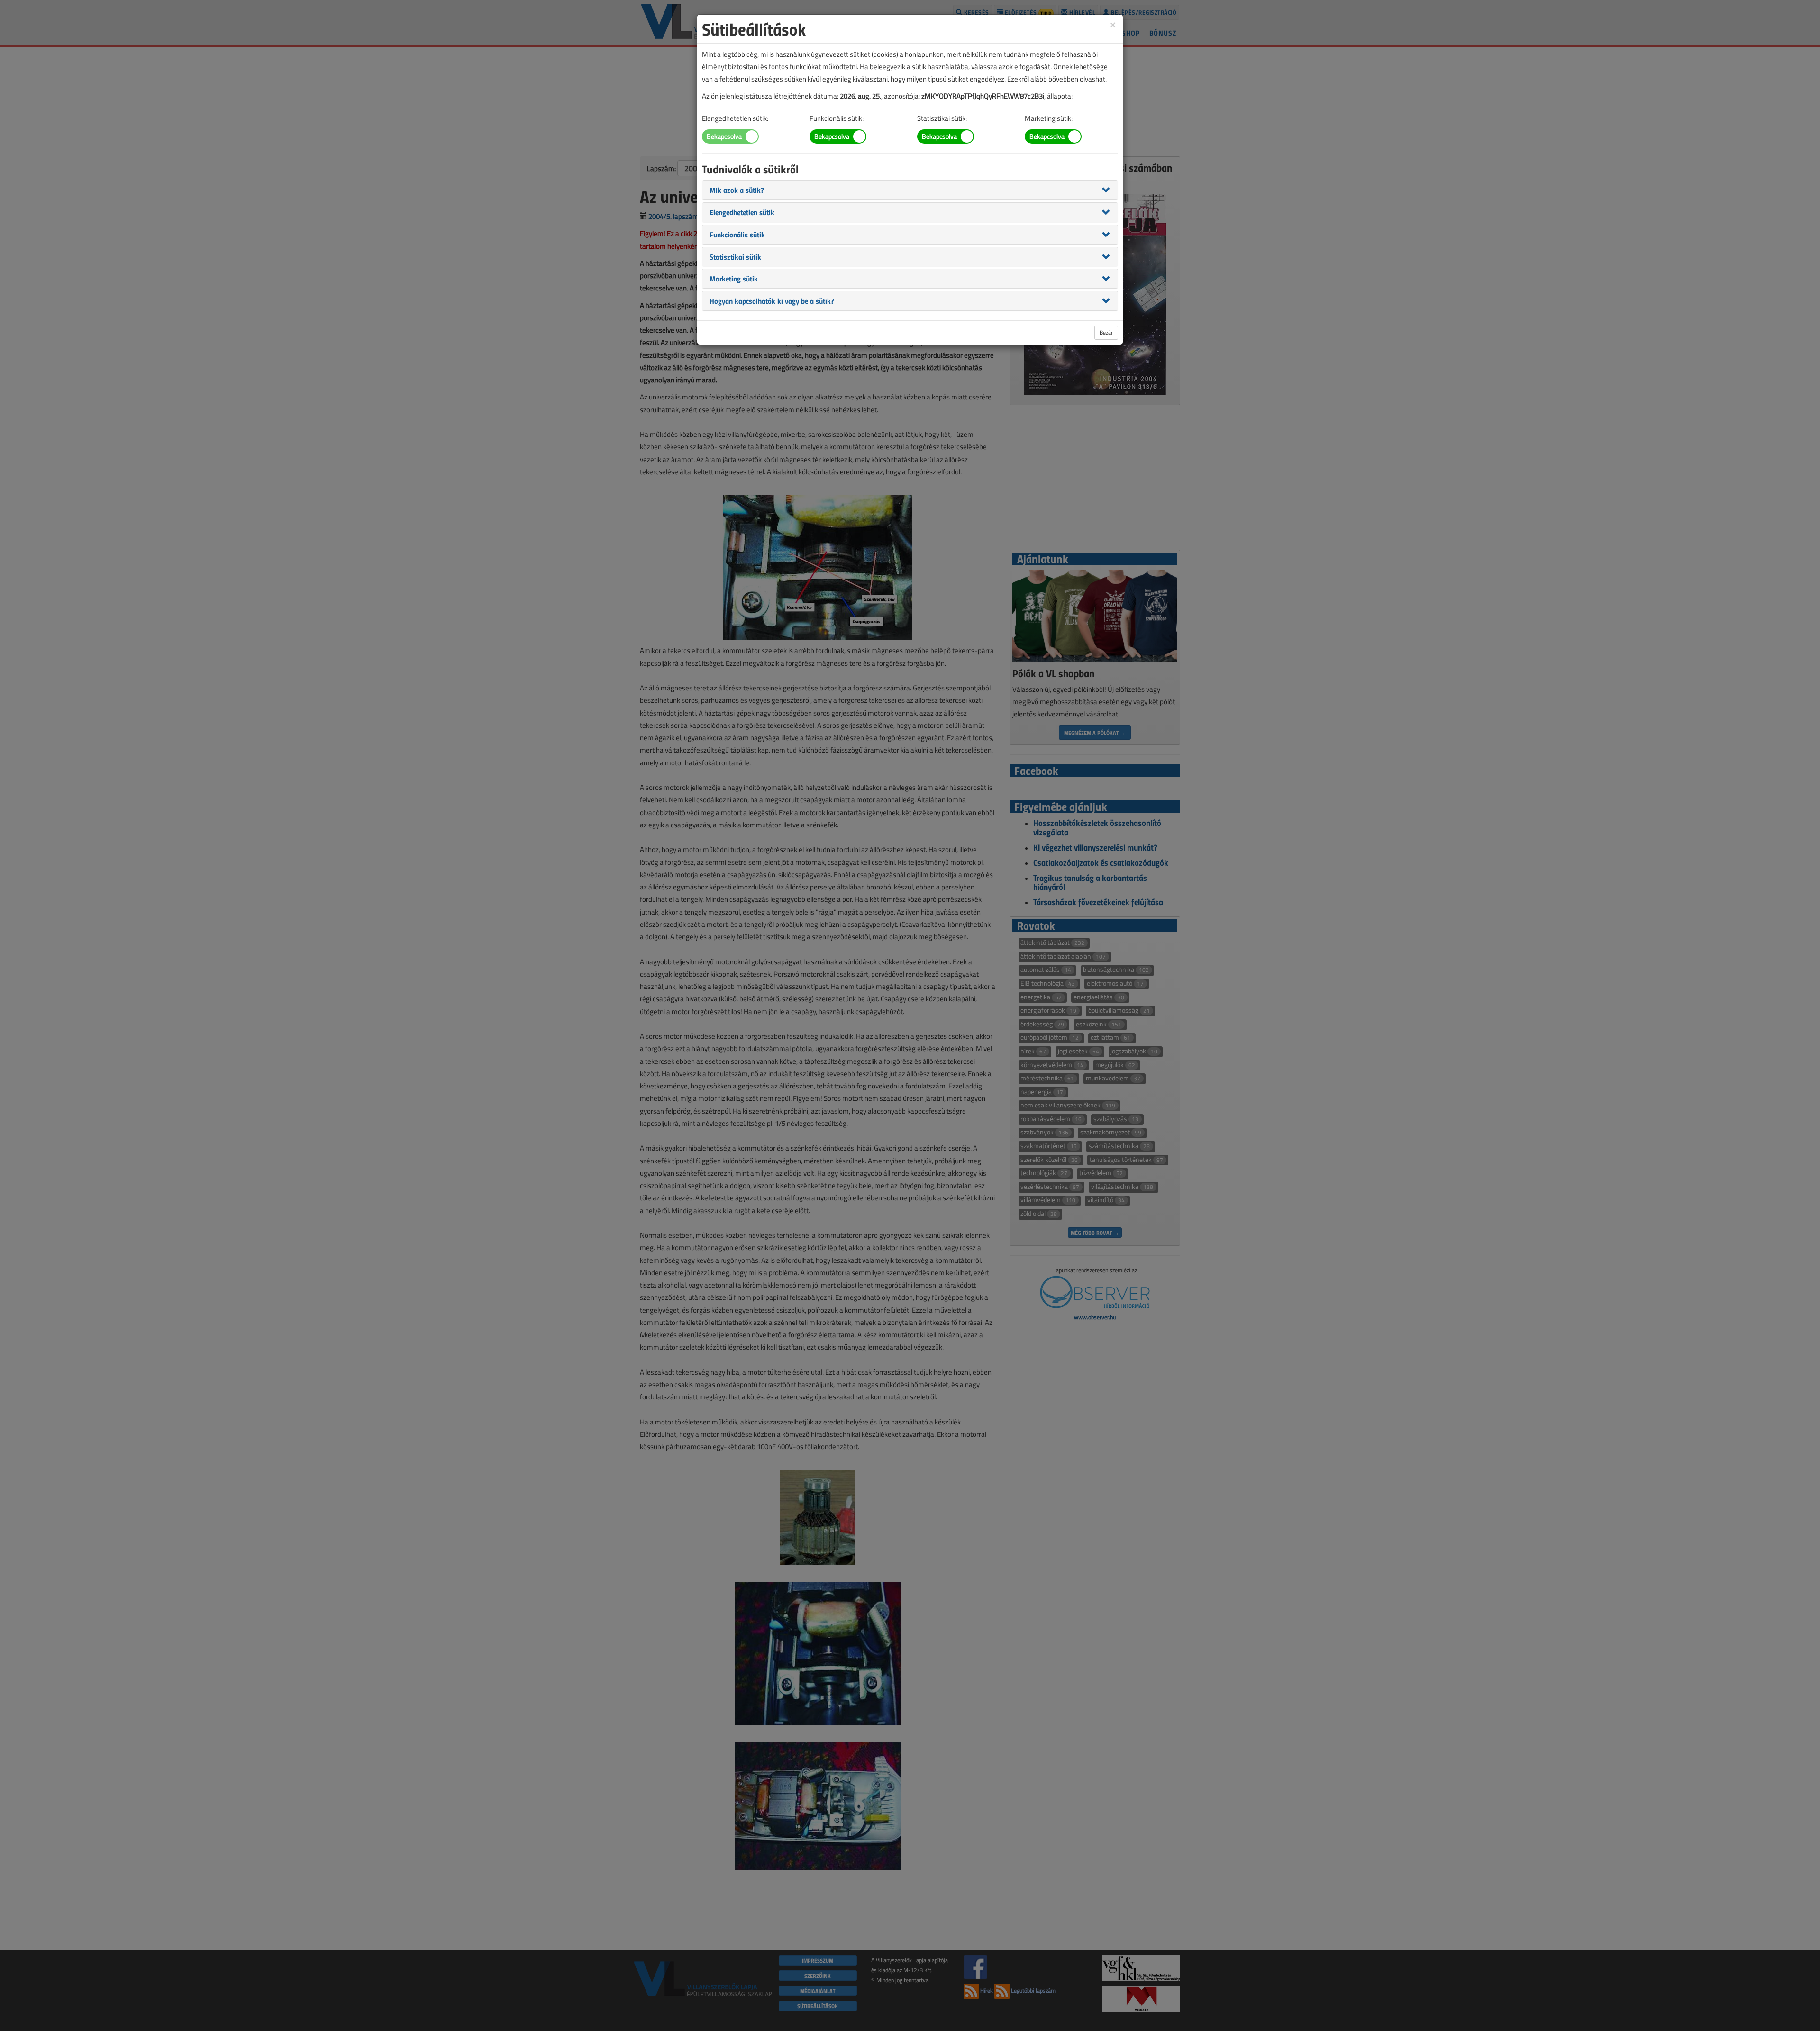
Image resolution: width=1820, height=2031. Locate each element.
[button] (737, 190)
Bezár (1106, 332)
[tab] (910, 190)
